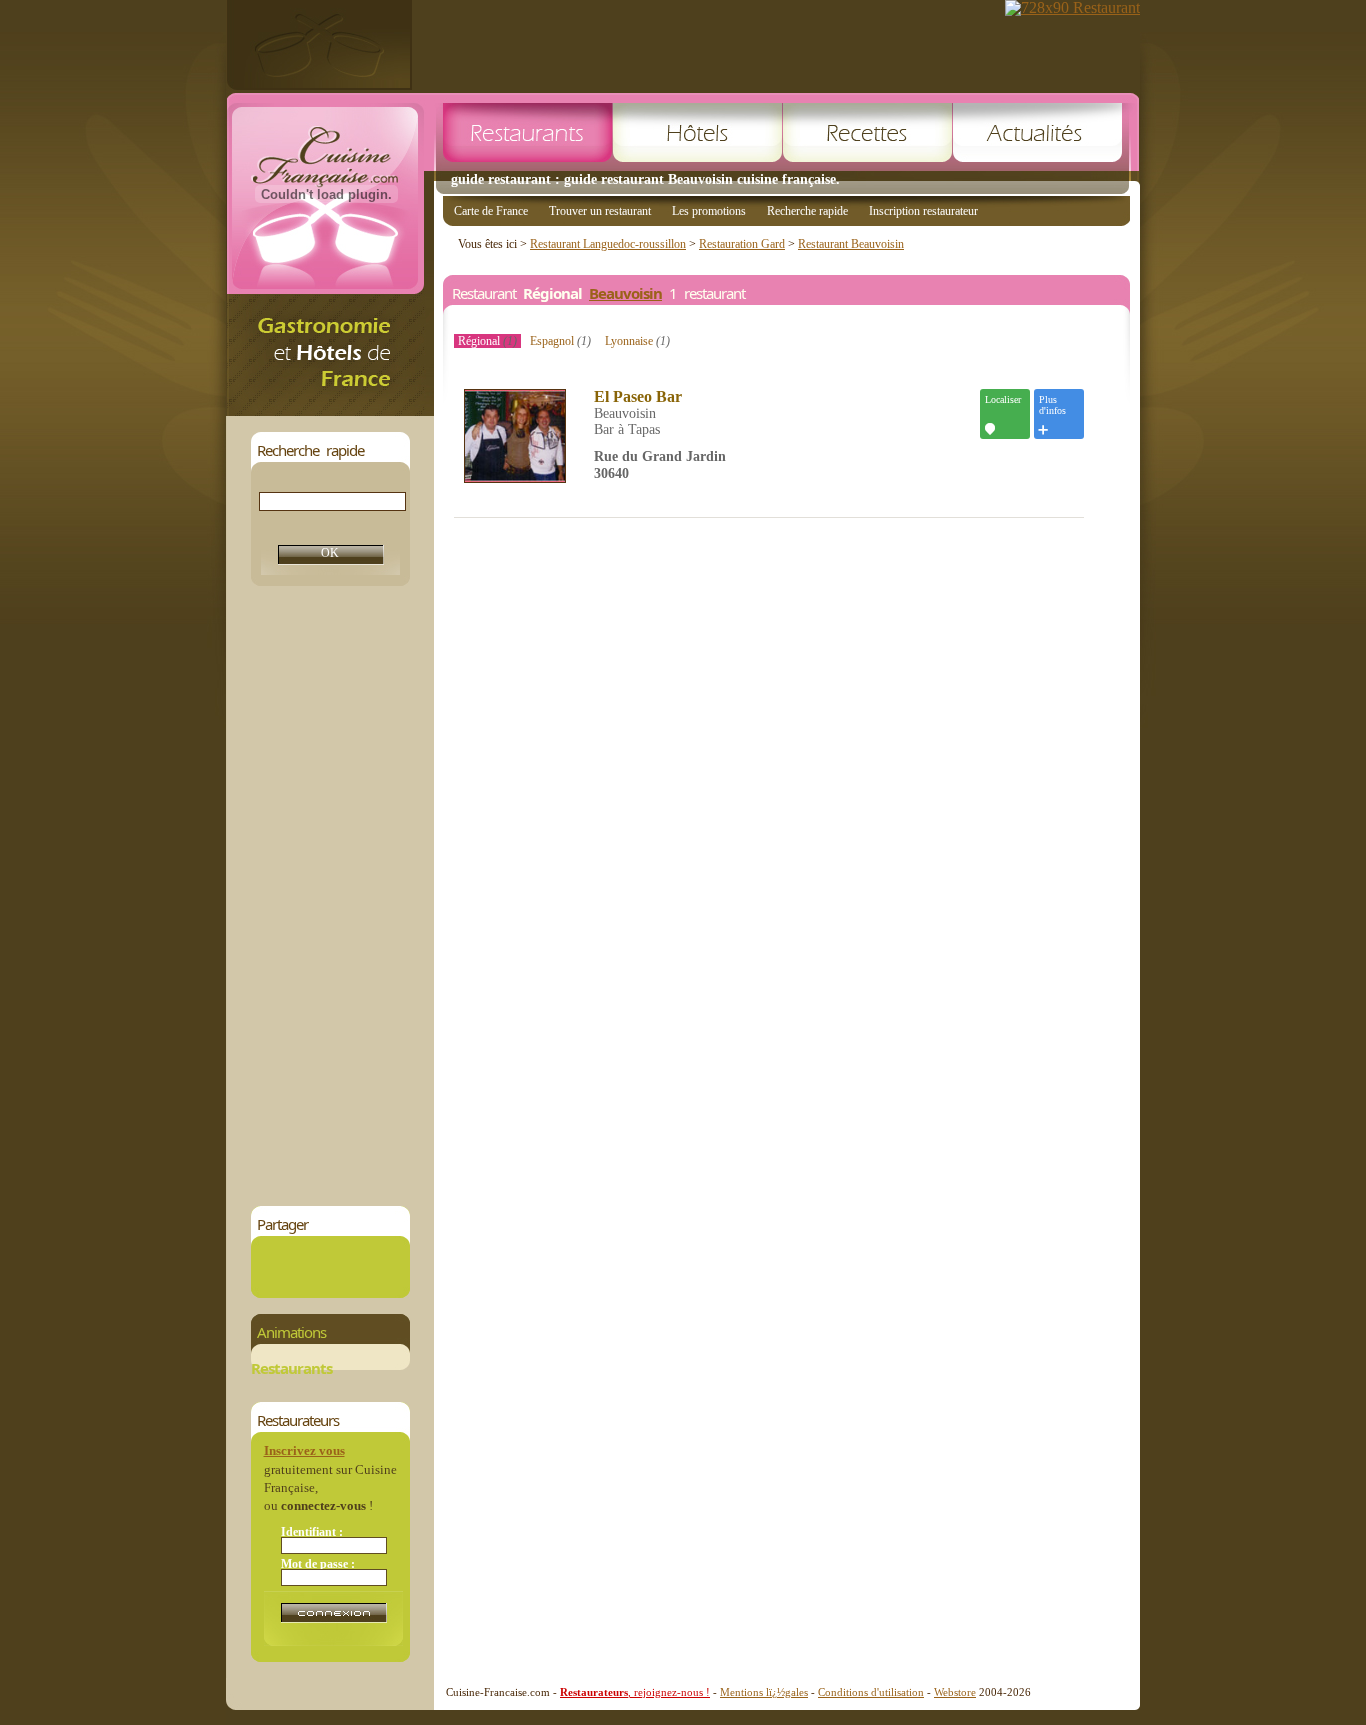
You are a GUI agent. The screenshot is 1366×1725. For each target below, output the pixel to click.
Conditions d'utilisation (871, 1692)
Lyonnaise (637, 341)
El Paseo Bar (638, 397)
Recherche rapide (807, 211)
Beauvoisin (625, 293)
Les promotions (709, 211)
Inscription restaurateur (923, 211)
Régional (487, 341)
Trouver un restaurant (600, 211)
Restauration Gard (742, 244)
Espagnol (560, 341)
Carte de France (491, 211)
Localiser (1003, 399)
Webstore (955, 1692)
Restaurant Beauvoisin (851, 244)
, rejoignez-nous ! (635, 1692)
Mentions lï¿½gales (764, 1692)
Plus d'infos (1052, 405)
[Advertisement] (330, 896)
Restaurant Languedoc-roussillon (608, 244)
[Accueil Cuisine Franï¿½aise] (330, 410)
